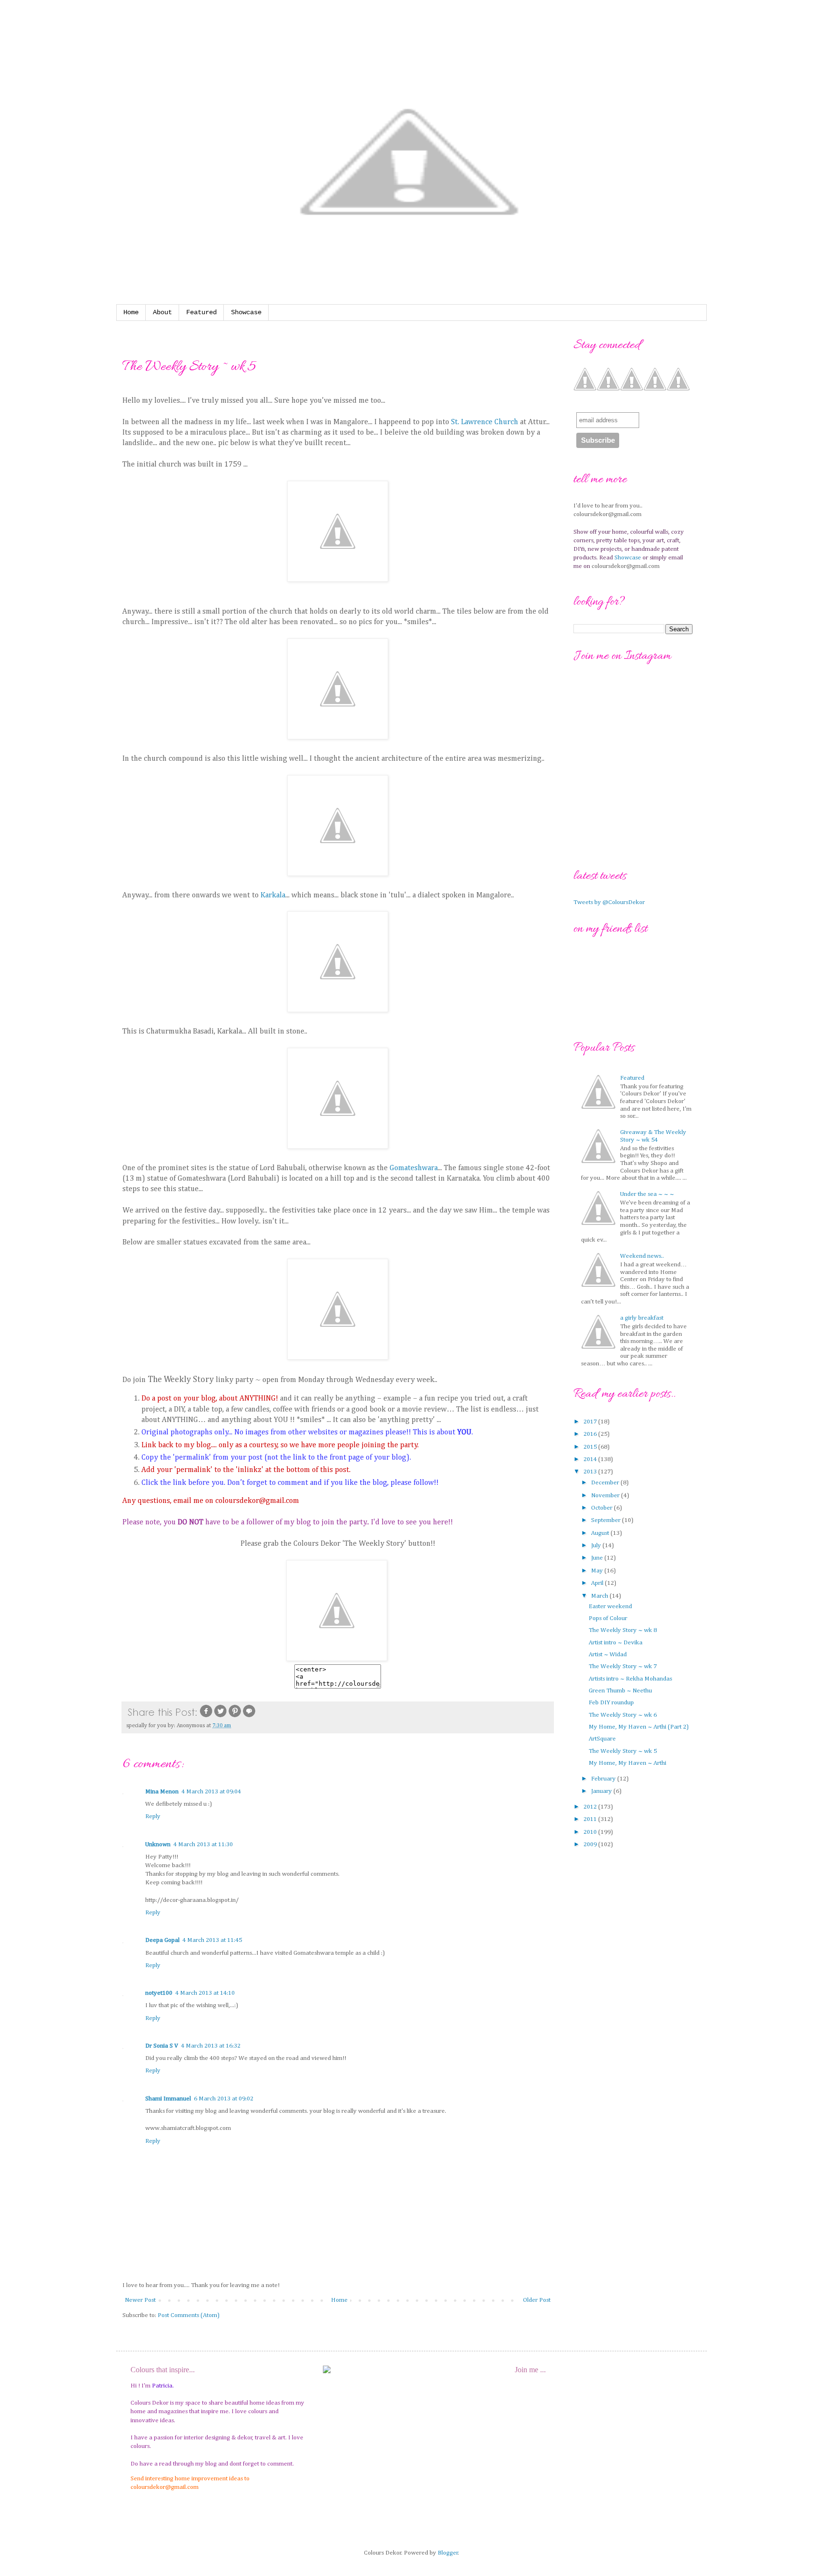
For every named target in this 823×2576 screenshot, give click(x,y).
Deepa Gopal (162, 1940)
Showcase (246, 312)
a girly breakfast (642, 1318)
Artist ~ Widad (608, 1655)
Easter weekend (610, 1606)
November (606, 1496)
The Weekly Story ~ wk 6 (623, 1715)
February (604, 1779)
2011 (591, 1819)
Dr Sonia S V (162, 2046)
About (162, 312)
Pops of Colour (608, 1618)
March (600, 1596)
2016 (591, 1434)
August (601, 1533)
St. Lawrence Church (485, 422)
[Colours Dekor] (337, 1659)
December (606, 1483)
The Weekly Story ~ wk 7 (623, 1666)
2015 (591, 1447)
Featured (201, 312)
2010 (591, 1832)
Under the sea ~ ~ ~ (647, 1194)
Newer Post (140, 2300)
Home (131, 312)
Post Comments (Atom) (189, 2315)
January (602, 1791)
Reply (153, 1816)
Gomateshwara (414, 1168)
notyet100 (159, 1993)
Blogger (448, 2553)
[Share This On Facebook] (206, 1717)
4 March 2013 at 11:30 (203, 1845)
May (598, 1571)
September (607, 1520)
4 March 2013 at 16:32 (211, 2046)
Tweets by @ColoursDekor (609, 902)
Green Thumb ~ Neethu (620, 1691)
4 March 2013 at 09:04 (211, 1792)
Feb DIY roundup (611, 1703)
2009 (591, 1845)
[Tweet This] (221, 1717)
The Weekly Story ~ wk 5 (623, 1751)
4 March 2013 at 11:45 (212, 1940)
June (598, 1558)
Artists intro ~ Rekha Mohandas (630, 1679)
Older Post (537, 2300)
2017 (591, 1422)
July (597, 1546)
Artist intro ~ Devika (616, 1643)
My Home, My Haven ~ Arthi (627, 1763)
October (602, 1508)
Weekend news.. (642, 1256)
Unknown (158, 1845)
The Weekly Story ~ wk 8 (623, 1630)
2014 (591, 1459)
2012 (591, 1807)
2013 (591, 1472)
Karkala (273, 895)
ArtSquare (602, 1739)
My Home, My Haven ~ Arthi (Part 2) (639, 1727)
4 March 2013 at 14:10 (205, 1993)
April (598, 1583)
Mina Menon (162, 1792)
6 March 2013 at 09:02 (224, 2099)
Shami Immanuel (168, 2099)
